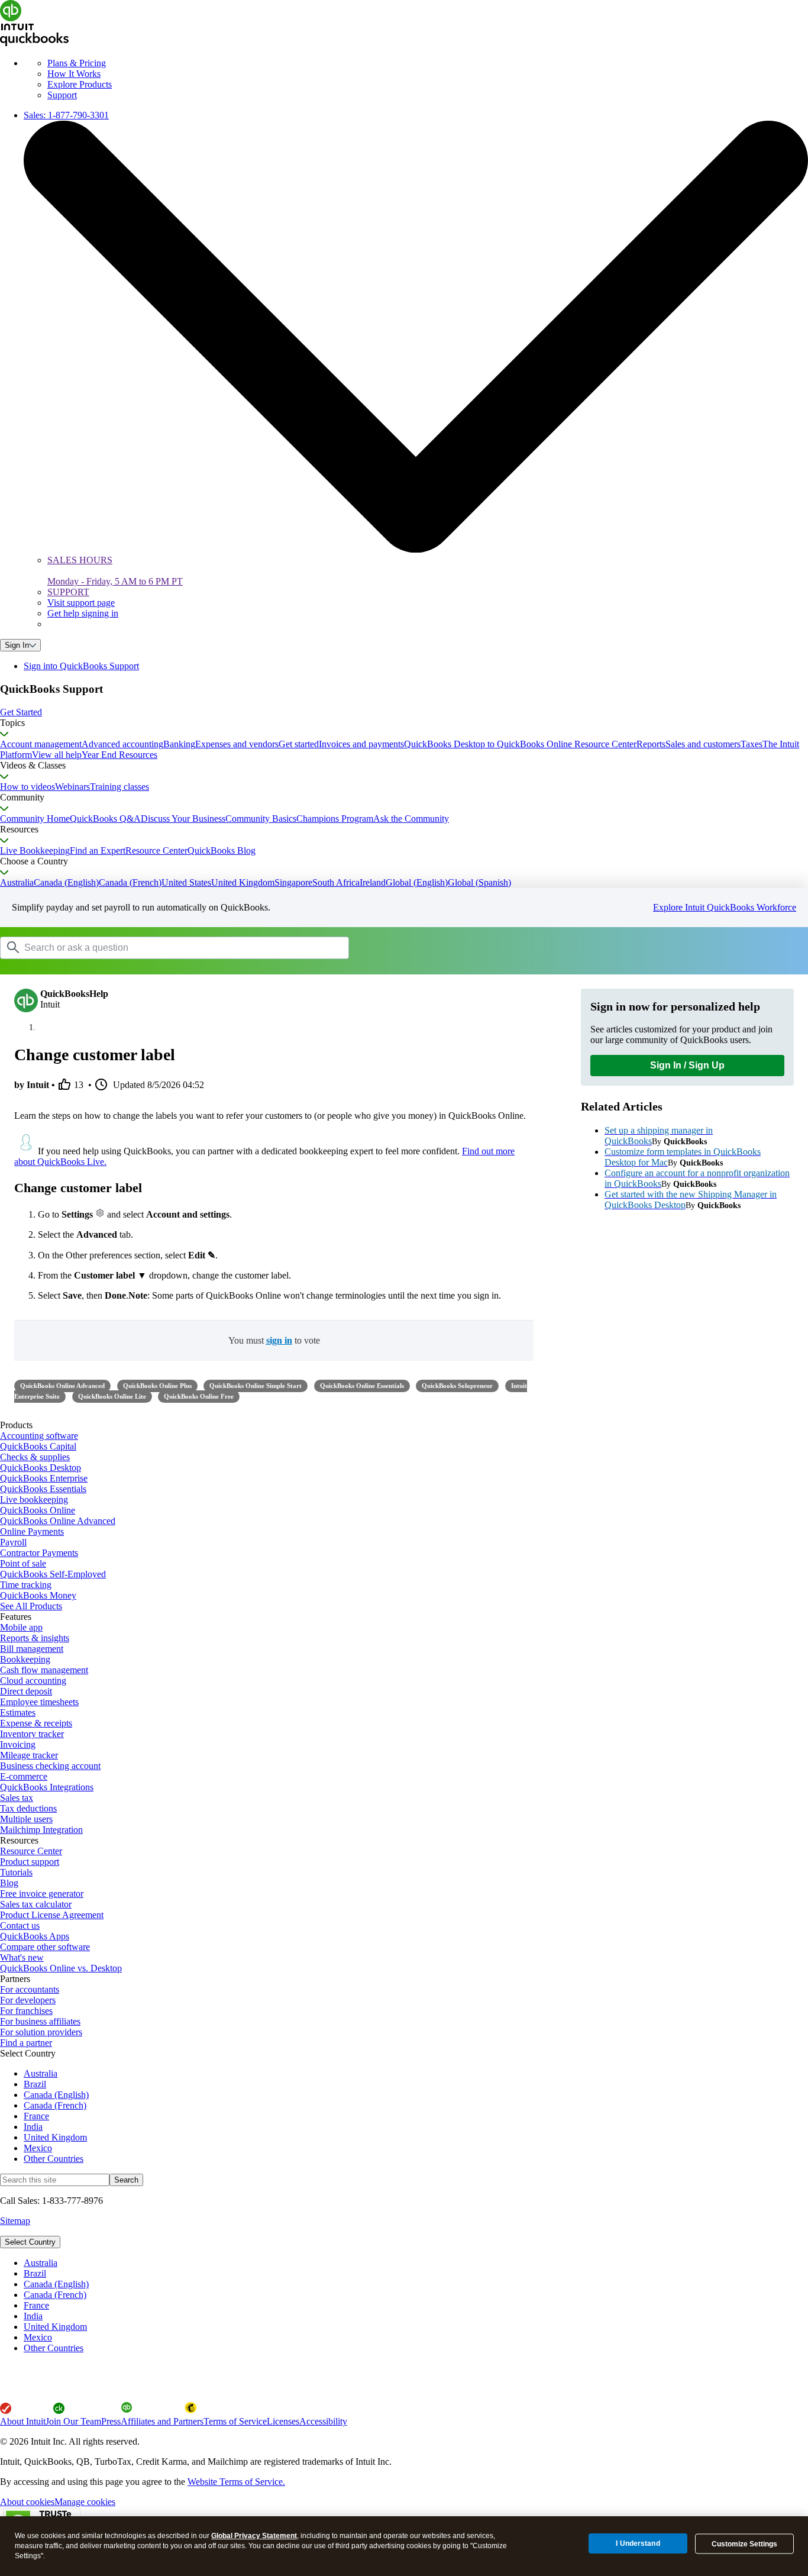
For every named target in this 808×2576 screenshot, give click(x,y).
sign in (279, 1340)
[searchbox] (174, 948)
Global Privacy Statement (254, 2536)
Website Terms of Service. (236, 2482)
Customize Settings (744, 2544)
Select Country (30, 2242)
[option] (416, 2263)
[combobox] (150, 947)
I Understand (638, 2543)
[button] (404, 712)
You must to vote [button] (274, 1340)
